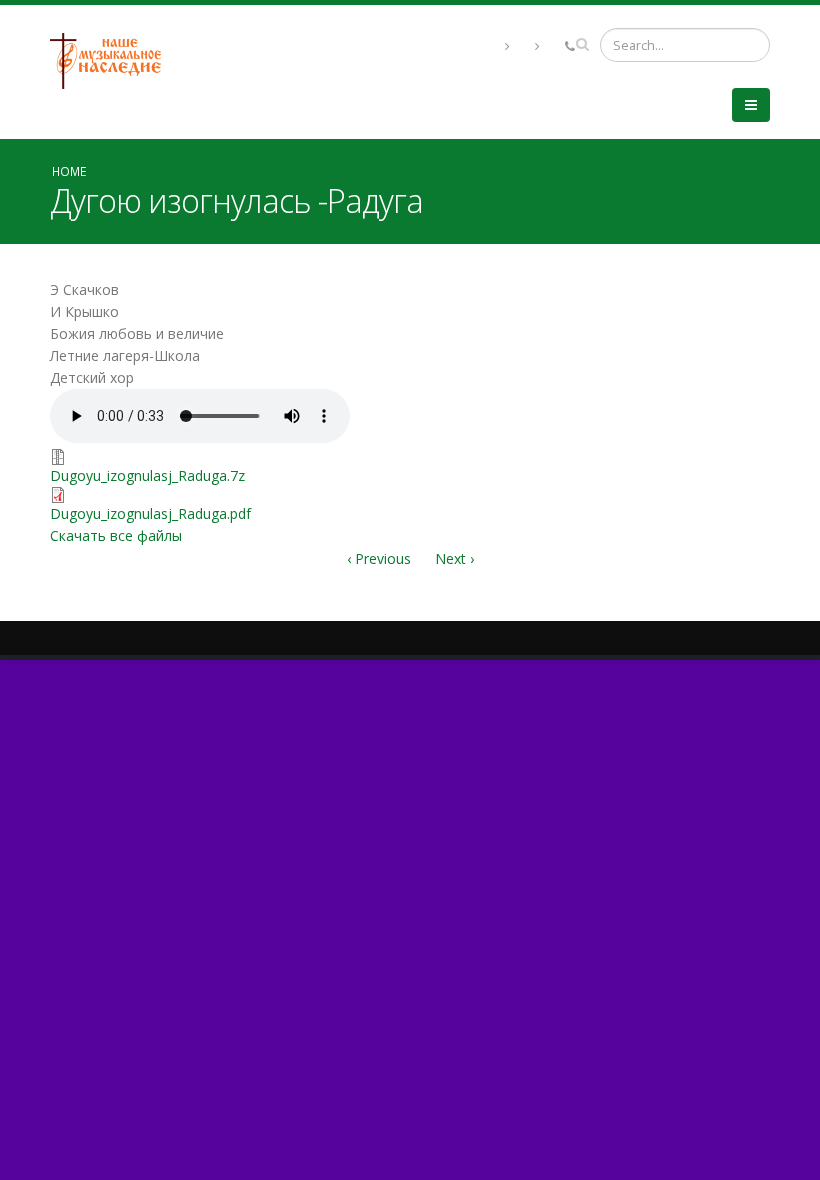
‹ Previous (379, 558)
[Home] (113, 59)
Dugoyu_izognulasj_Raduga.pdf (150, 513)
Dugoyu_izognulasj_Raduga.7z (147, 475)
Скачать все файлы (116, 535)
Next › (454, 558)
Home (69, 171)
